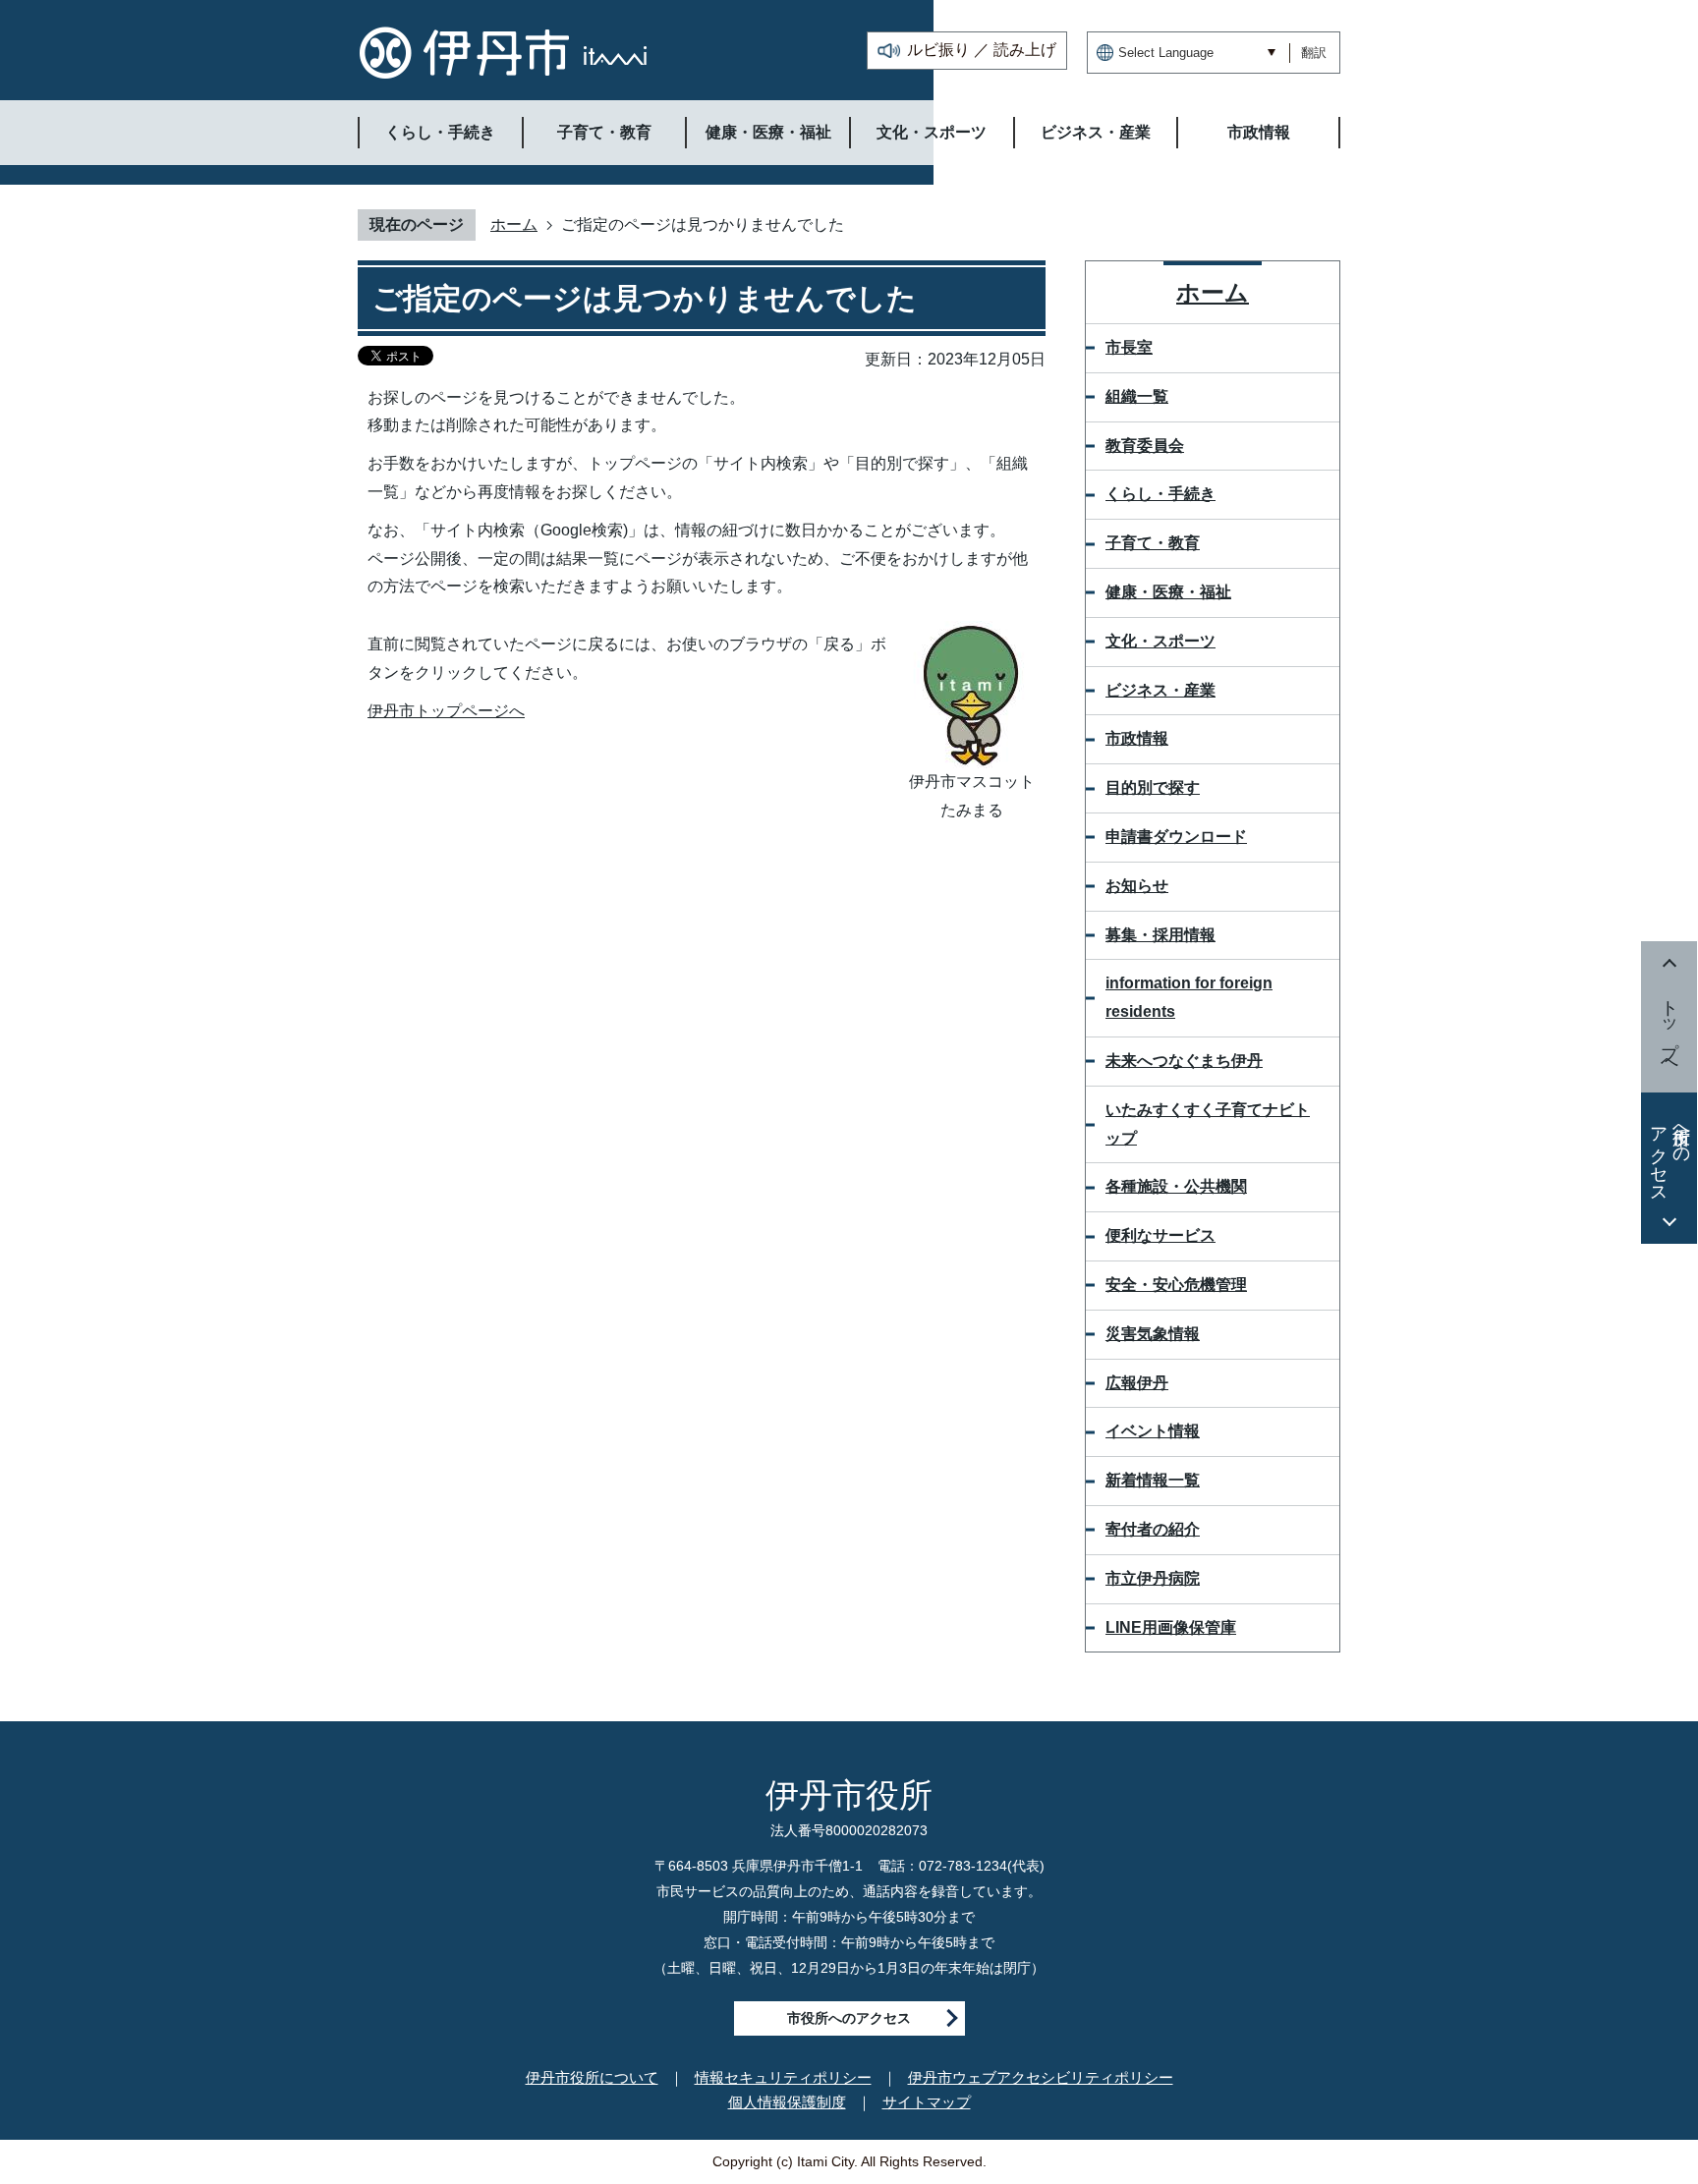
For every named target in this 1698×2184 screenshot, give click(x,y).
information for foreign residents (1189, 997)
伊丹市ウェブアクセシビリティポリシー (1041, 2077)
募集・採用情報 (1160, 935)
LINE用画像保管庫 (1171, 1627)
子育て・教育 (1153, 543)
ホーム (514, 224)
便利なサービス (1160, 1235)
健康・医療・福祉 (1168, 592)
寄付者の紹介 (1153, 1529)
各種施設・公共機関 (1176, 1186)
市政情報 (1137, 738)
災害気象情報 (1153, 1334)
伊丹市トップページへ (446, 711)
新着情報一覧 (1153, 1480)
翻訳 (1314, 53)
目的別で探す (1153, 787)
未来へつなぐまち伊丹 (1184, 1061)
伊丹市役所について (592, 2077)
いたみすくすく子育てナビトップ (1208, 1124)
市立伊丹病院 (1153, 1578)
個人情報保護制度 (787, 2102)
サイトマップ (927, 2102)
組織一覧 (1137, 396)
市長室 (1129, 347)
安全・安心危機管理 (1176, 1285)
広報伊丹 (1137, 1383)
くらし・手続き (1160, 494)
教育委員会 (1145, 446)
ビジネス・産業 (1160, 690)
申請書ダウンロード (1176, 837)
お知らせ (1137, 886)
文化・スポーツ (1160, 641)
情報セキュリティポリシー (783, 2077)
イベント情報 (1153, 1431)
